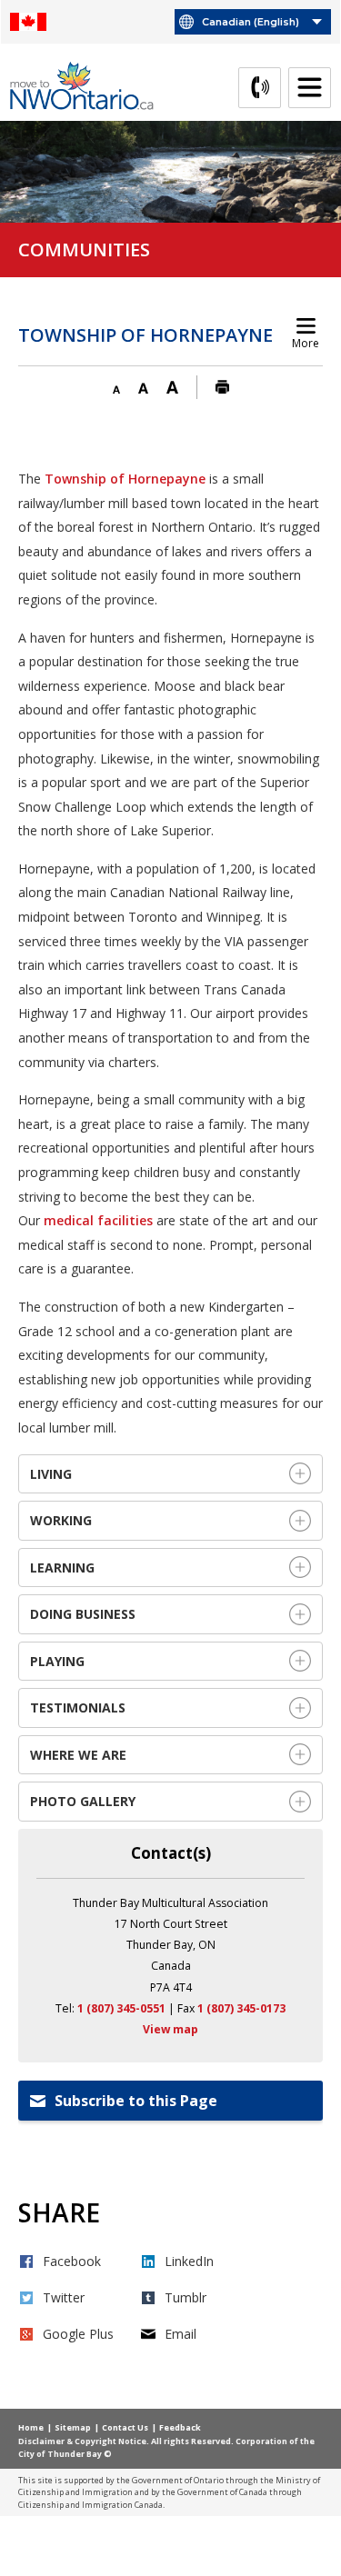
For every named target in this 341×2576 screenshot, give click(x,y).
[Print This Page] (222, 388)
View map (170, 2029)
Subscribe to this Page (136, 2101)
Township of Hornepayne (125, 479)
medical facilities (98, 1220)
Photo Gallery (83, 1801)
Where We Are (80, 1755)
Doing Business (85, 1614)
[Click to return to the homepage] (90, 86)
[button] (116, 388)
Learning (64, 1568)
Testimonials (80, 1707)
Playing (57, 1661)
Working (63, 1520)
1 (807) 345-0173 (241, 2008)
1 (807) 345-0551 (121, 2008)
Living (51, 1474)
